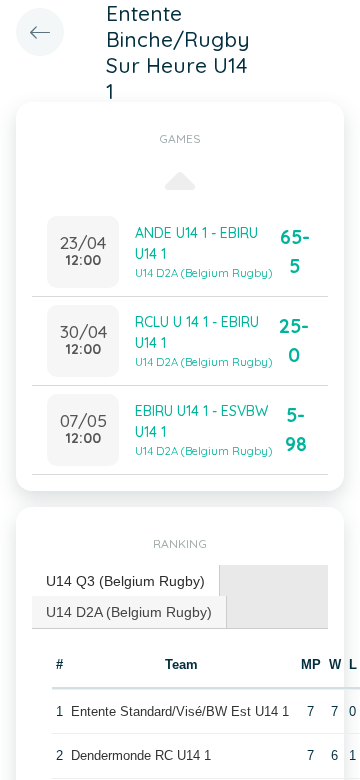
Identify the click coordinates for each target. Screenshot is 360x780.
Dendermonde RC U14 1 (141, 755)
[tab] (126, 581)
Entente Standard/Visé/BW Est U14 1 (180, 711)
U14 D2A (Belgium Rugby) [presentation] (129, 612)
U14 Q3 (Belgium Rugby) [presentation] (125, 581)
